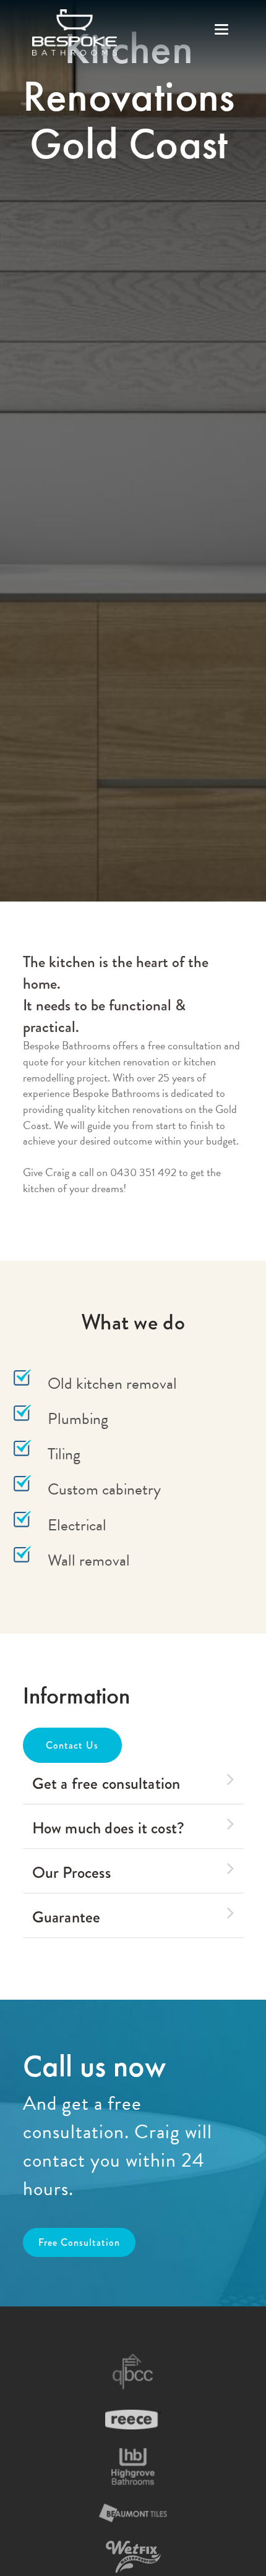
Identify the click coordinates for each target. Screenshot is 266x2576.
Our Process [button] (71, 1872)
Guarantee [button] (66, 1917)
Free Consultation (79, 2242)
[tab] (133, 1784)
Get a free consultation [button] (106, 1783)
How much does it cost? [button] (109, 1828)
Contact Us (72, 1745)
